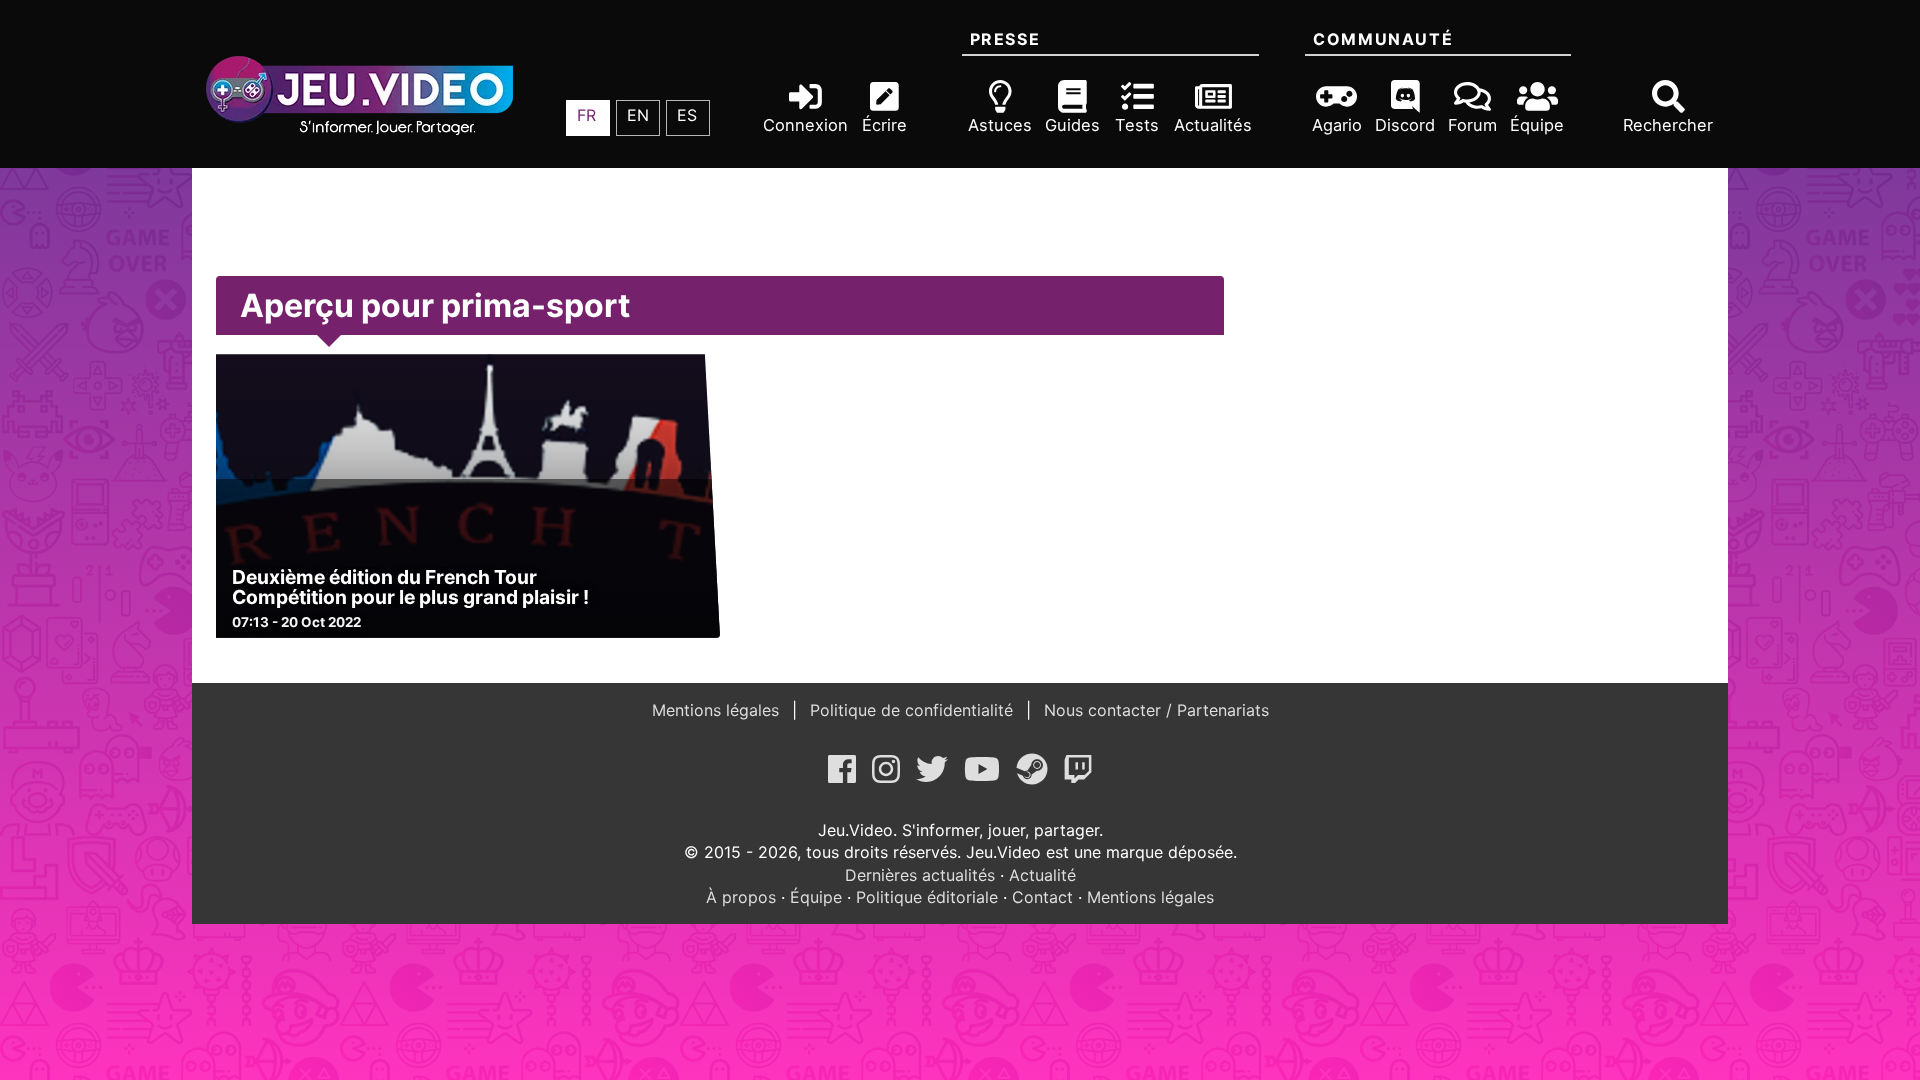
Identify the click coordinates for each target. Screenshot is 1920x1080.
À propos (741, 897)
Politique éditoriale (927, 897)
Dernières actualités (920, 875)
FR (586, 115)
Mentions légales (718, 710)
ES (687, 115)
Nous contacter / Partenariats (1154, 710)
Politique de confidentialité (911, 710)
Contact (1042, 897)
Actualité (1042, 875)
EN (638, 115)
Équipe (816, 897)
